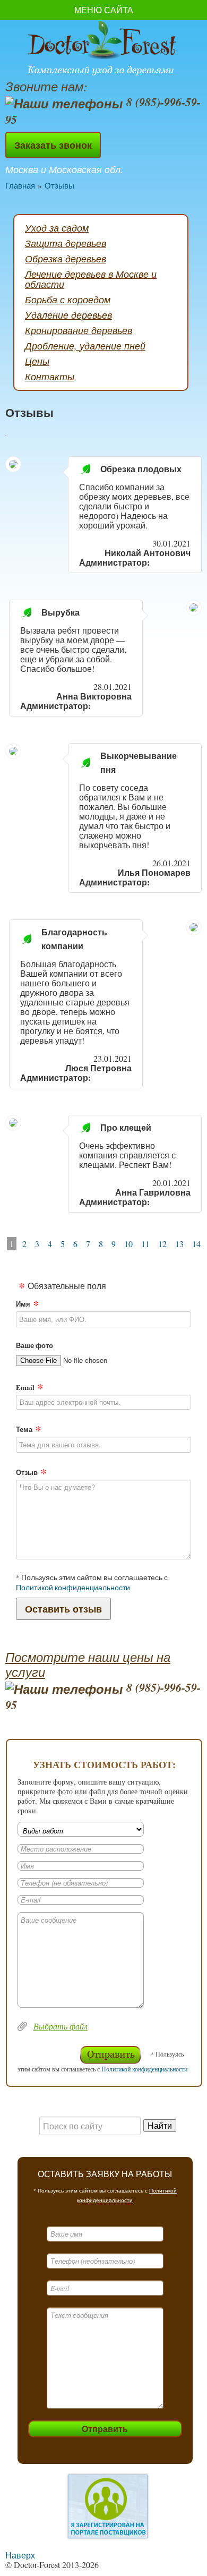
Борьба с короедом (68, 300)
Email (25, 1387)
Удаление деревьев (68, 315)
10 (128, 1244)
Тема (24, 1429)
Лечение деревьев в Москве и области (91, 279)
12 (162, 1244)
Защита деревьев (66, 243)
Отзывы (59, 185)
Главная (20, 185)
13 (179, 1244)
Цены (37, 361)
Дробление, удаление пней (85, 346)
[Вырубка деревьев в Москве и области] (103, 49)
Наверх (20, 2555)
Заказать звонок (53, 145)
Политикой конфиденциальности (73, 1588)
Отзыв (27, 1472)
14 (196, 1244)
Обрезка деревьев (66, 259)
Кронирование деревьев (79, 330)
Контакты (50, 377)
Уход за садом (57, 228)
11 (145, 1244)
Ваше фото (34, 1345)
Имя (23, 1304)
